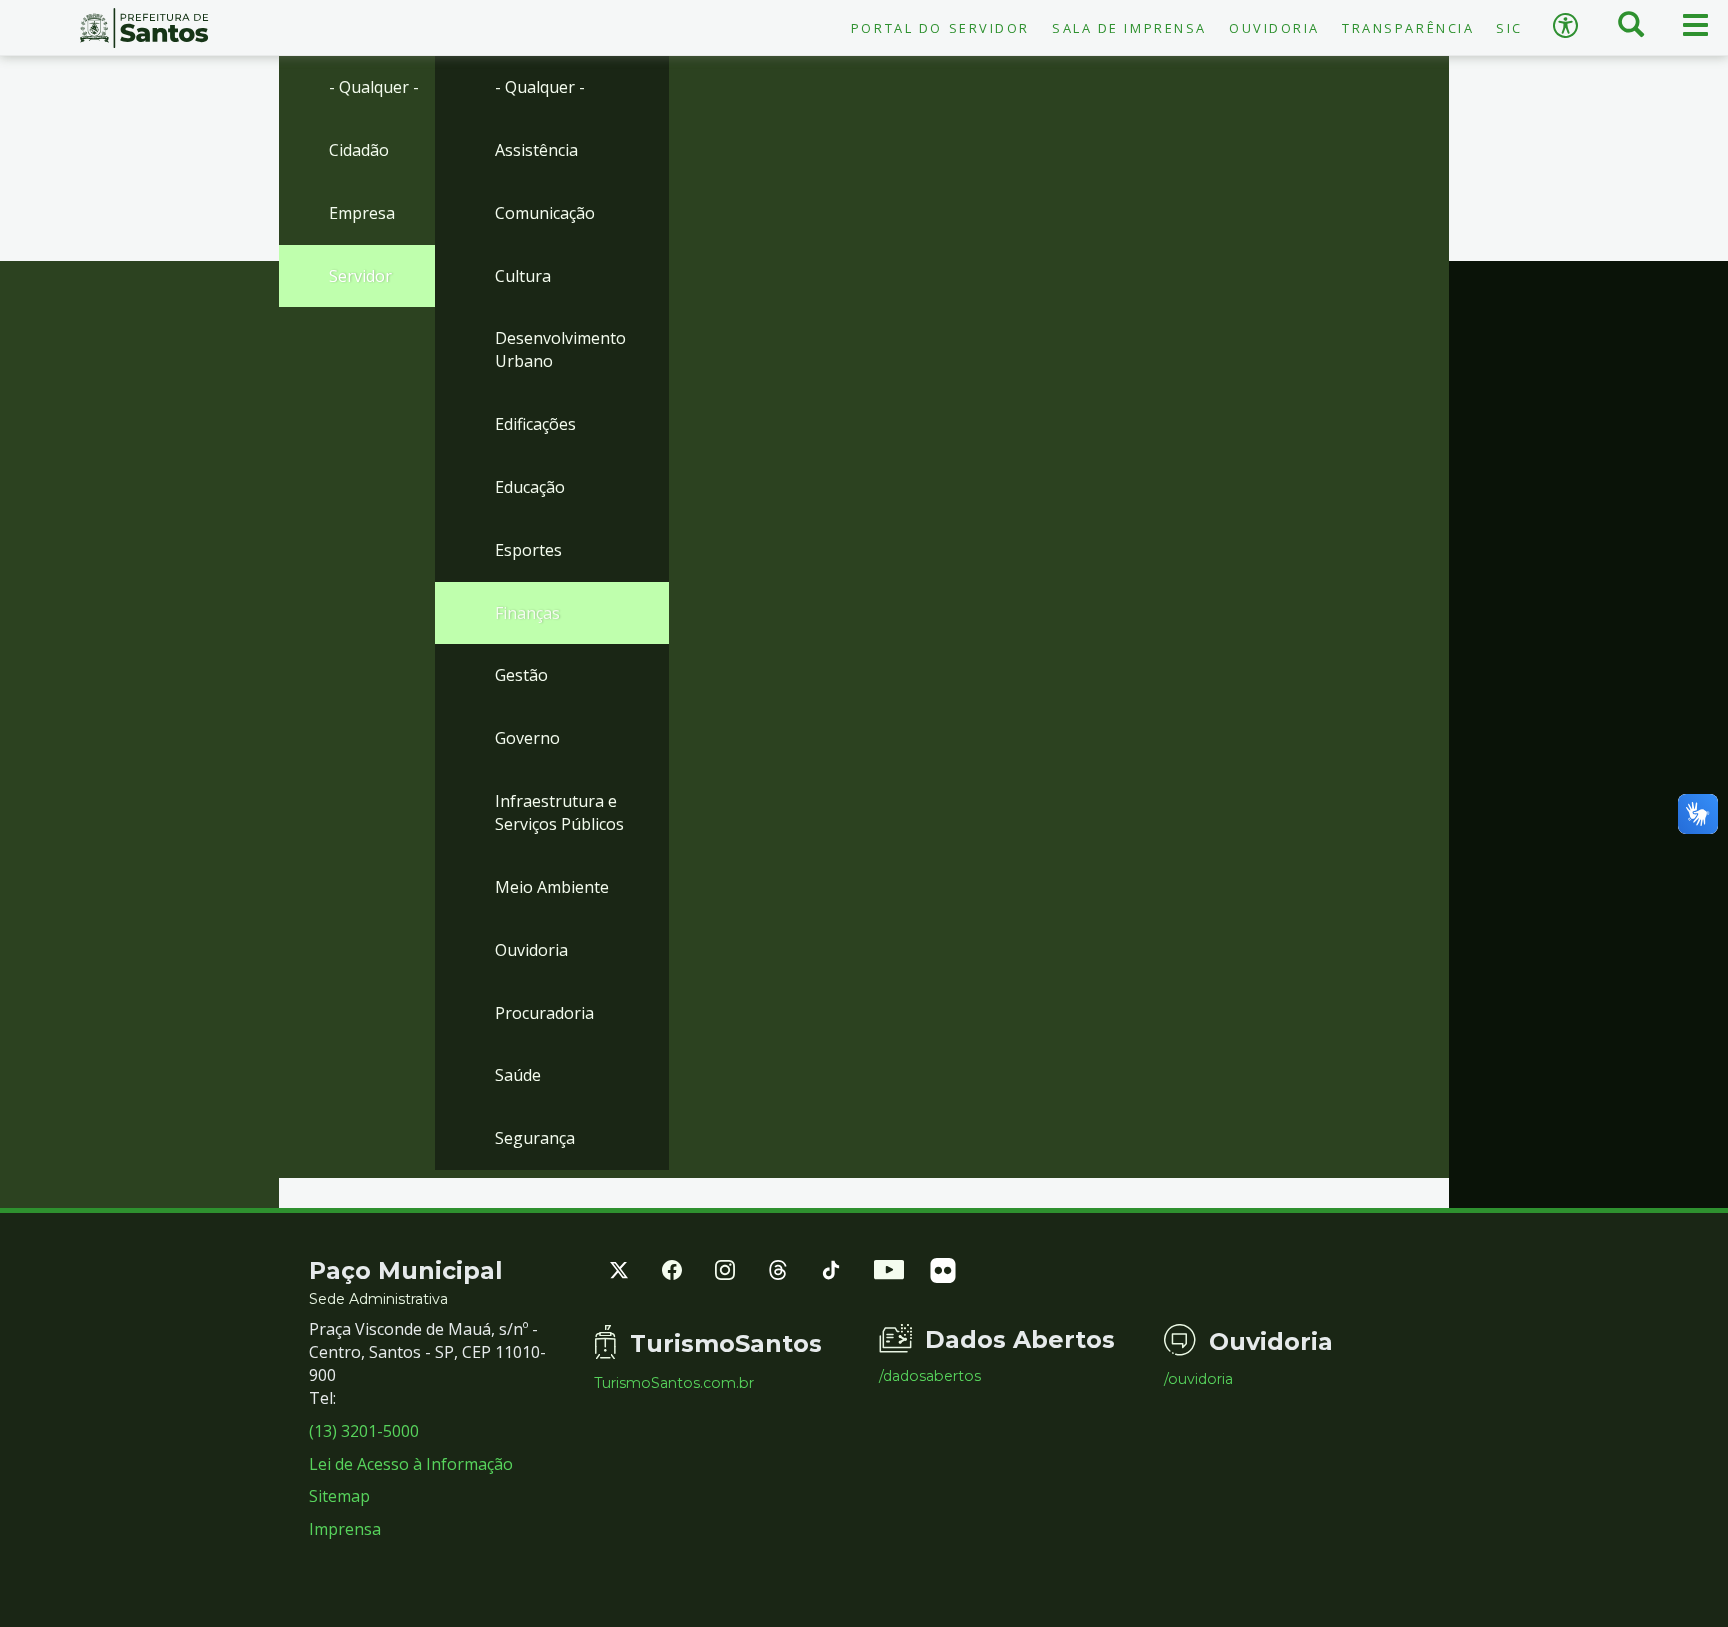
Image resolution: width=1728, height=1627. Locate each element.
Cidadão (359, 150)
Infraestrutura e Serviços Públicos (559, 812)
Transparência (1408, 28)
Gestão (521, 675)
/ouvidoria (1198, 1379)
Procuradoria (544, 1013)
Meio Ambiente (552, 887)
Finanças (527, 613)
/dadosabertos (930, 1376)
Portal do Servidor (940, 28)
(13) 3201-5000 (364, 1431)
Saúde (518, 1075)
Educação (530, 487)
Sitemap (339, 1496)
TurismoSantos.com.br (674, 1383)
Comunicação (545, 213)
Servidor (360, 276)
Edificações (535, 424)
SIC (1509, 28)
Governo (527, 738)
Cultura (523, 276)
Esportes (528, 550)
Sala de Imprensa (1129, 28)
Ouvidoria (1274, 28)
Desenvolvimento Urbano (560, 349)
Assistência (536, 150)
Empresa (362, 213)
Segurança (535, 1138)
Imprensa (345, 1529)
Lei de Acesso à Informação (411, 1464)
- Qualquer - (374, 87)
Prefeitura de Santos (144, 28)
